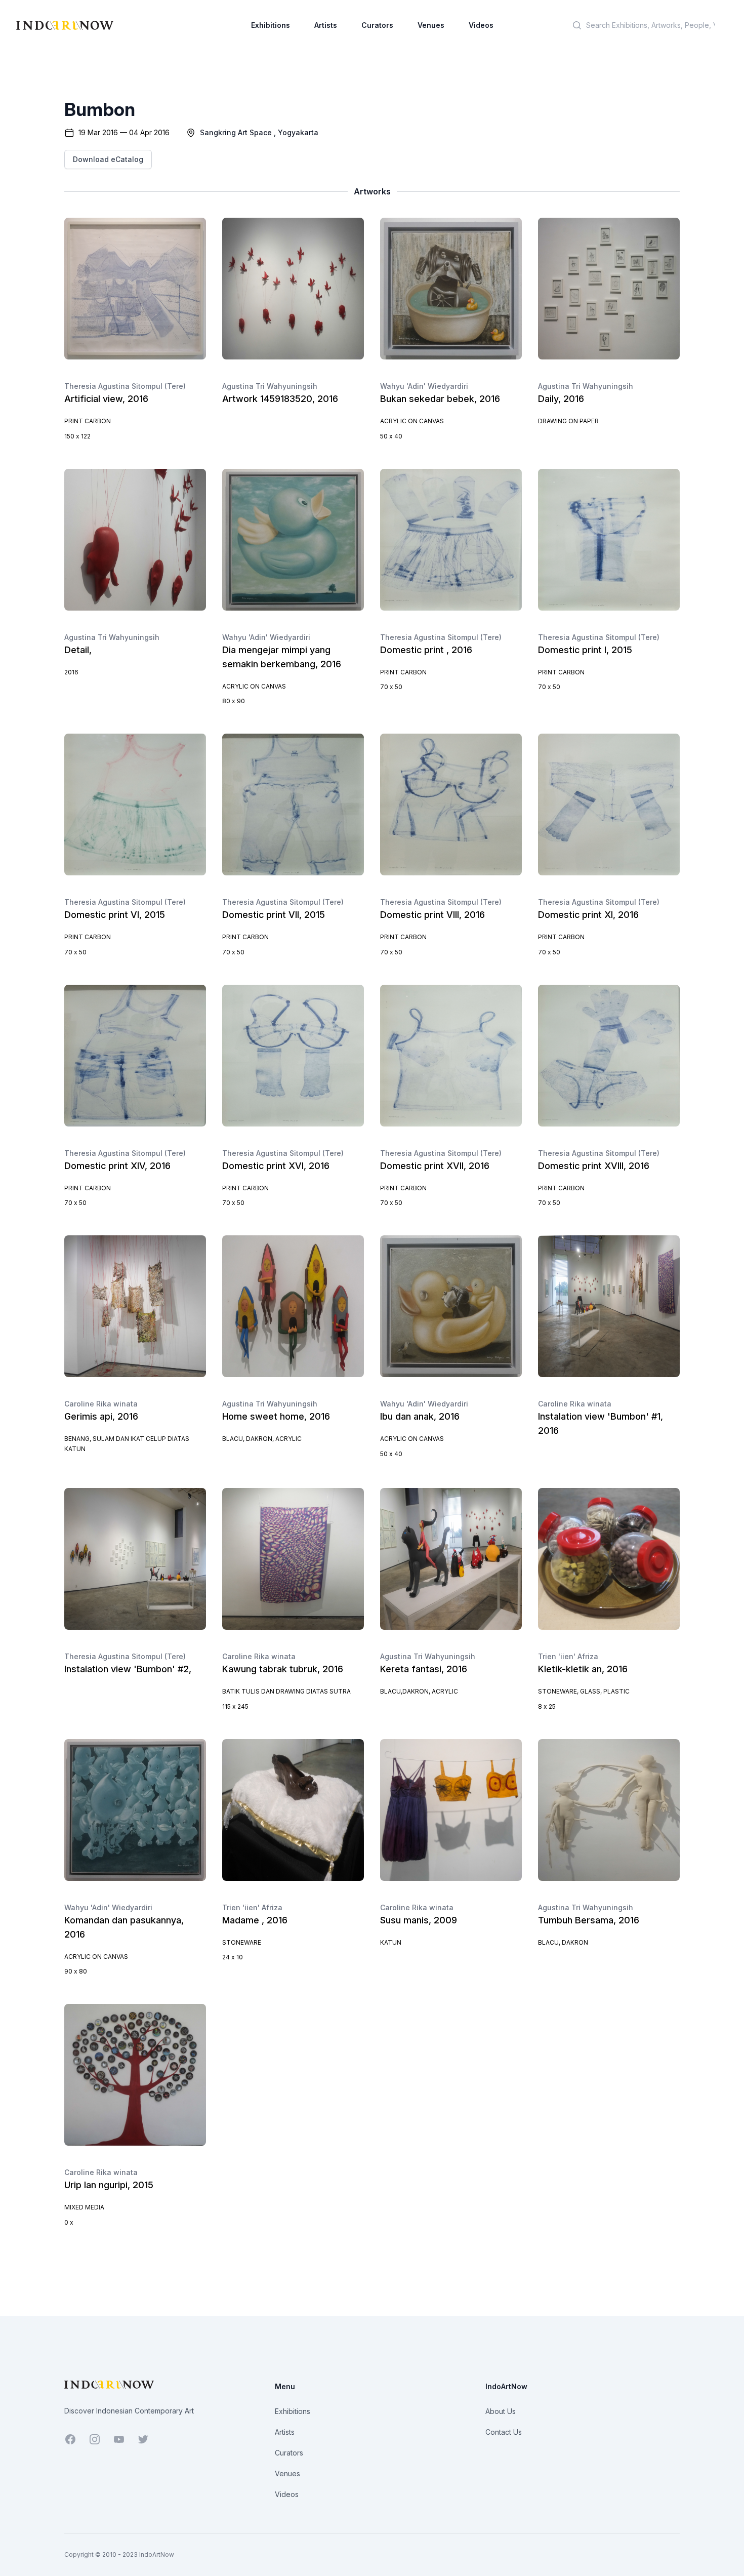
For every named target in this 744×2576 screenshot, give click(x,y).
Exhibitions (271, 25)
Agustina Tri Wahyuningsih (270, 386)
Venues (431, 25)
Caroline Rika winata (101, 1404)
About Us (501, 2411)
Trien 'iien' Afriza (568, 1656)
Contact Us (504, 2432)
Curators (377, 25)
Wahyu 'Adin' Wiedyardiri (424, 386)
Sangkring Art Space (236, 132)
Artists (326, 25)
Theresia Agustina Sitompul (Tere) (125, 386)
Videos (481, 25)
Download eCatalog (108, 159)
